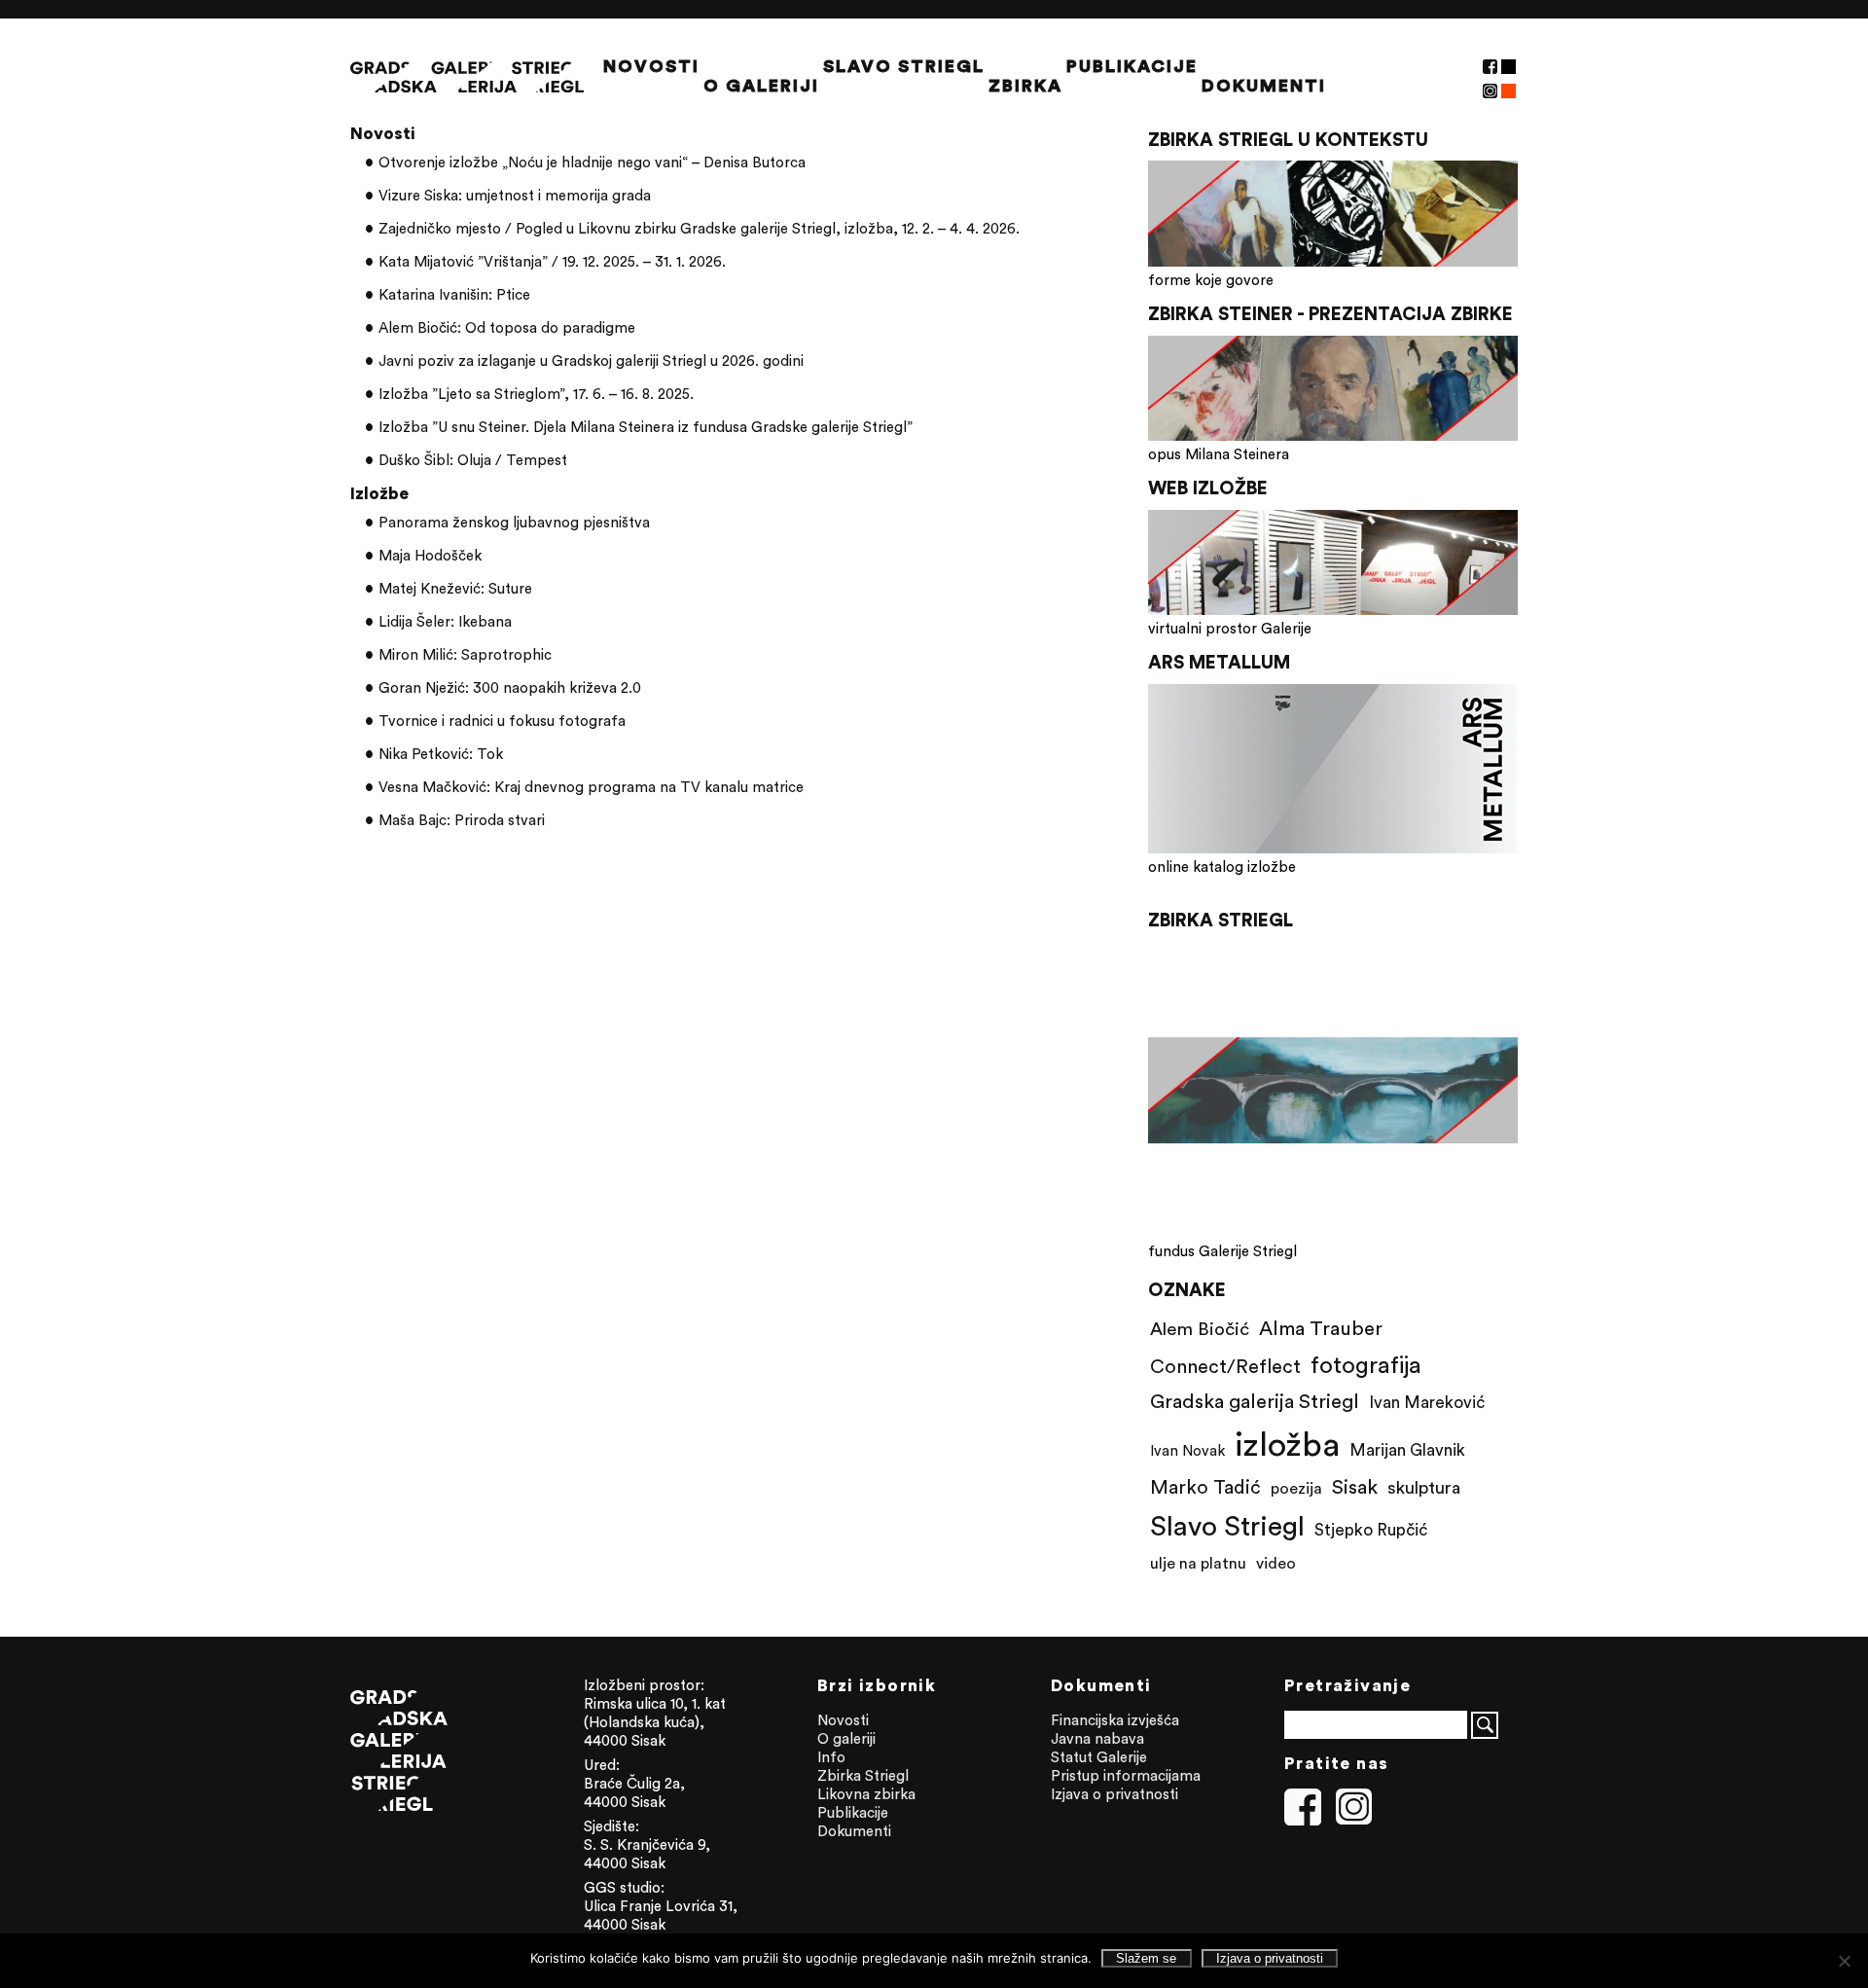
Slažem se (1146, 1958)
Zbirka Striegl (863, 1775)
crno (1509, 67)
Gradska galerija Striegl (1255, 1401)
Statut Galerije (1099, 1757)
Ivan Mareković (1427, 1402)
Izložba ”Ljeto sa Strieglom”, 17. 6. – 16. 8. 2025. (536, 394)
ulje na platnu (1198, 1563)
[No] (1844, 1961)
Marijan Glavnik (1407, 1450)
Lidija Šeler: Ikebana (445, 621)
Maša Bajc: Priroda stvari (462, 820)
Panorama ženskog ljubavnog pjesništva (514, 522)
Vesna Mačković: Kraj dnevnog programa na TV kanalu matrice (591, 787)
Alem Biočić (1200, 1328)
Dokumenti (1264, 86)
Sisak (1355, 1486)
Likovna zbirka (866, 1794)
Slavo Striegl (904, 66)
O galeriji (761, 86)
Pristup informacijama (1126, 1775)
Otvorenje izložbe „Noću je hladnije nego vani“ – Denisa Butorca (592, 162)
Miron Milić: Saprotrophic (465, 654)
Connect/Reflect (1225, 1366)
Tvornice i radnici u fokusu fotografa (502, 721)
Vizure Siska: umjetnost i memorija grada (515, 195)
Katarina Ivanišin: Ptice (454, 294)
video (1276, 1563)
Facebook (1490, 67)
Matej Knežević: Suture (455, 588)
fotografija (1366, 1364)
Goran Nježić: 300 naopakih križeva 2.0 (510, 687)
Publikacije (1132, 66)
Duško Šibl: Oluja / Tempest (473, 460)
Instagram (1490, 91)
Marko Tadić (1205, 1486)
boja (1509, 91)
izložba (1287, 1444)
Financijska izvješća (1115, 1720)
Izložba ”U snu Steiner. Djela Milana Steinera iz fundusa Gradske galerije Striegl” (646, 427)
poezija (1296, 1488)
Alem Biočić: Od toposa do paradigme (507, 327)
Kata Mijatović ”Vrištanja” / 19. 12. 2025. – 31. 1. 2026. (552, 261)
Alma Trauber (1321, 1328)
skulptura (1424, 1487)
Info (831, 1757)
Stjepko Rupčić (1371, 1530)
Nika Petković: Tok (441, 754)
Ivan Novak (1187, 1450)
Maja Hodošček (430, 555)
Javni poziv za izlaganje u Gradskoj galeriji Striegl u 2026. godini (591, 361)
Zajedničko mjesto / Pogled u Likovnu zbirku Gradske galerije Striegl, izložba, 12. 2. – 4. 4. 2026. (699, 228)
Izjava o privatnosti (1114, 1794)
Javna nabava (1097, 1738)
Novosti (651, 66)
